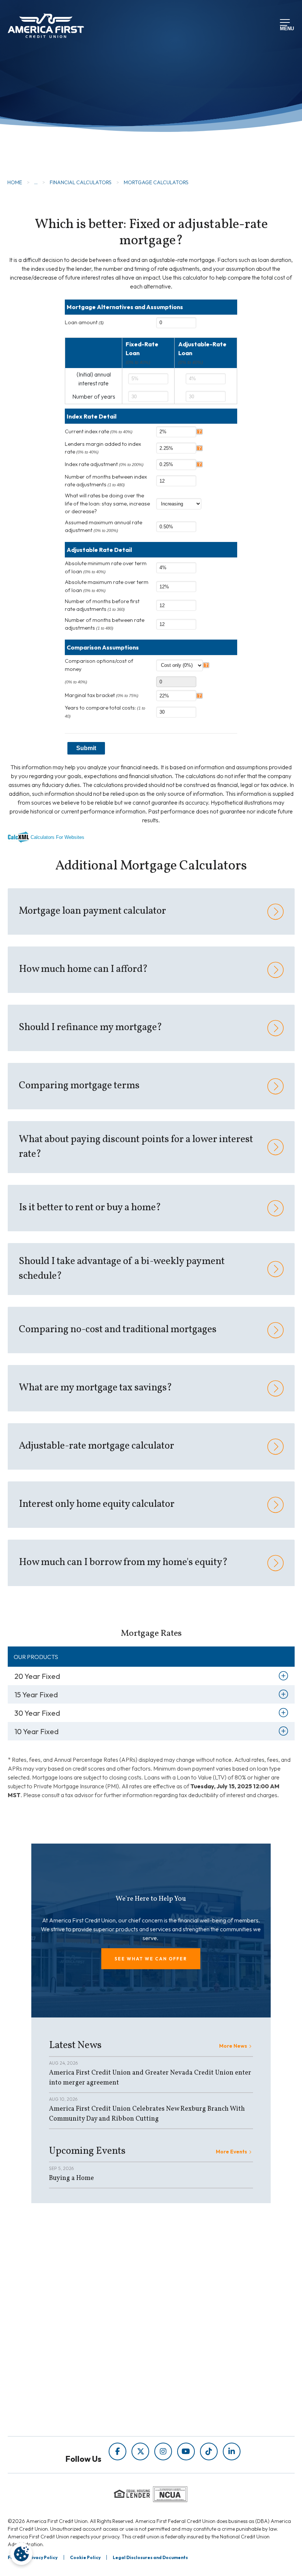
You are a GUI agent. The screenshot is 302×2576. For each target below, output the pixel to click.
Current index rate (99, 431)
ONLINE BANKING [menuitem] (76, 2402)
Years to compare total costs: (105, 711)
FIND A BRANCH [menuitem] (74, 2391)
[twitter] (140, 2451)
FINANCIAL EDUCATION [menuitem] (185, 2281)
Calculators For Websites (57, 837)
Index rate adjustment (104, 464)
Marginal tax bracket (102, 695)
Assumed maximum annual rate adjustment (103, 526)
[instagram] (163, 2451)
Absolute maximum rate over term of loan (107, 586)
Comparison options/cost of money (99, 665)
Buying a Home (71, 2178)
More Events (231, 2152)
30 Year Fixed (37, 1713)
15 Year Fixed (36, 1695)
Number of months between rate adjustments (105, 624)
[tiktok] (209, 2451)
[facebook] (117, 2451)
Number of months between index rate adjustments (106, 481)
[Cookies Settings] (21, 2554)
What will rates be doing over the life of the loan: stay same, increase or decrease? (107, 503)
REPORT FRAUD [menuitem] (173, 2323)
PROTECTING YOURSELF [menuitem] (186, 2292)
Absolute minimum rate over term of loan (106, 567)
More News (233, 2046)
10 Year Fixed (36, 1731)
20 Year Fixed (37, 1676)
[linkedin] (232, 2451)
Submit (86, 748)
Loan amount (84, 322)
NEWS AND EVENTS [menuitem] (178, 2302)
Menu (285, 28)
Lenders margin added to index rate (103, 448)
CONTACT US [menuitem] (70, 2412)
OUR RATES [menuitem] (68, 2371)
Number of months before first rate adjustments (102, 605)
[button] (151, 1959)
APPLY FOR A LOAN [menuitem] (78, 2381)
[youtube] (186, 2451)
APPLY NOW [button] (47, 140)
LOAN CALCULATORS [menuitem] (181, 2312)
